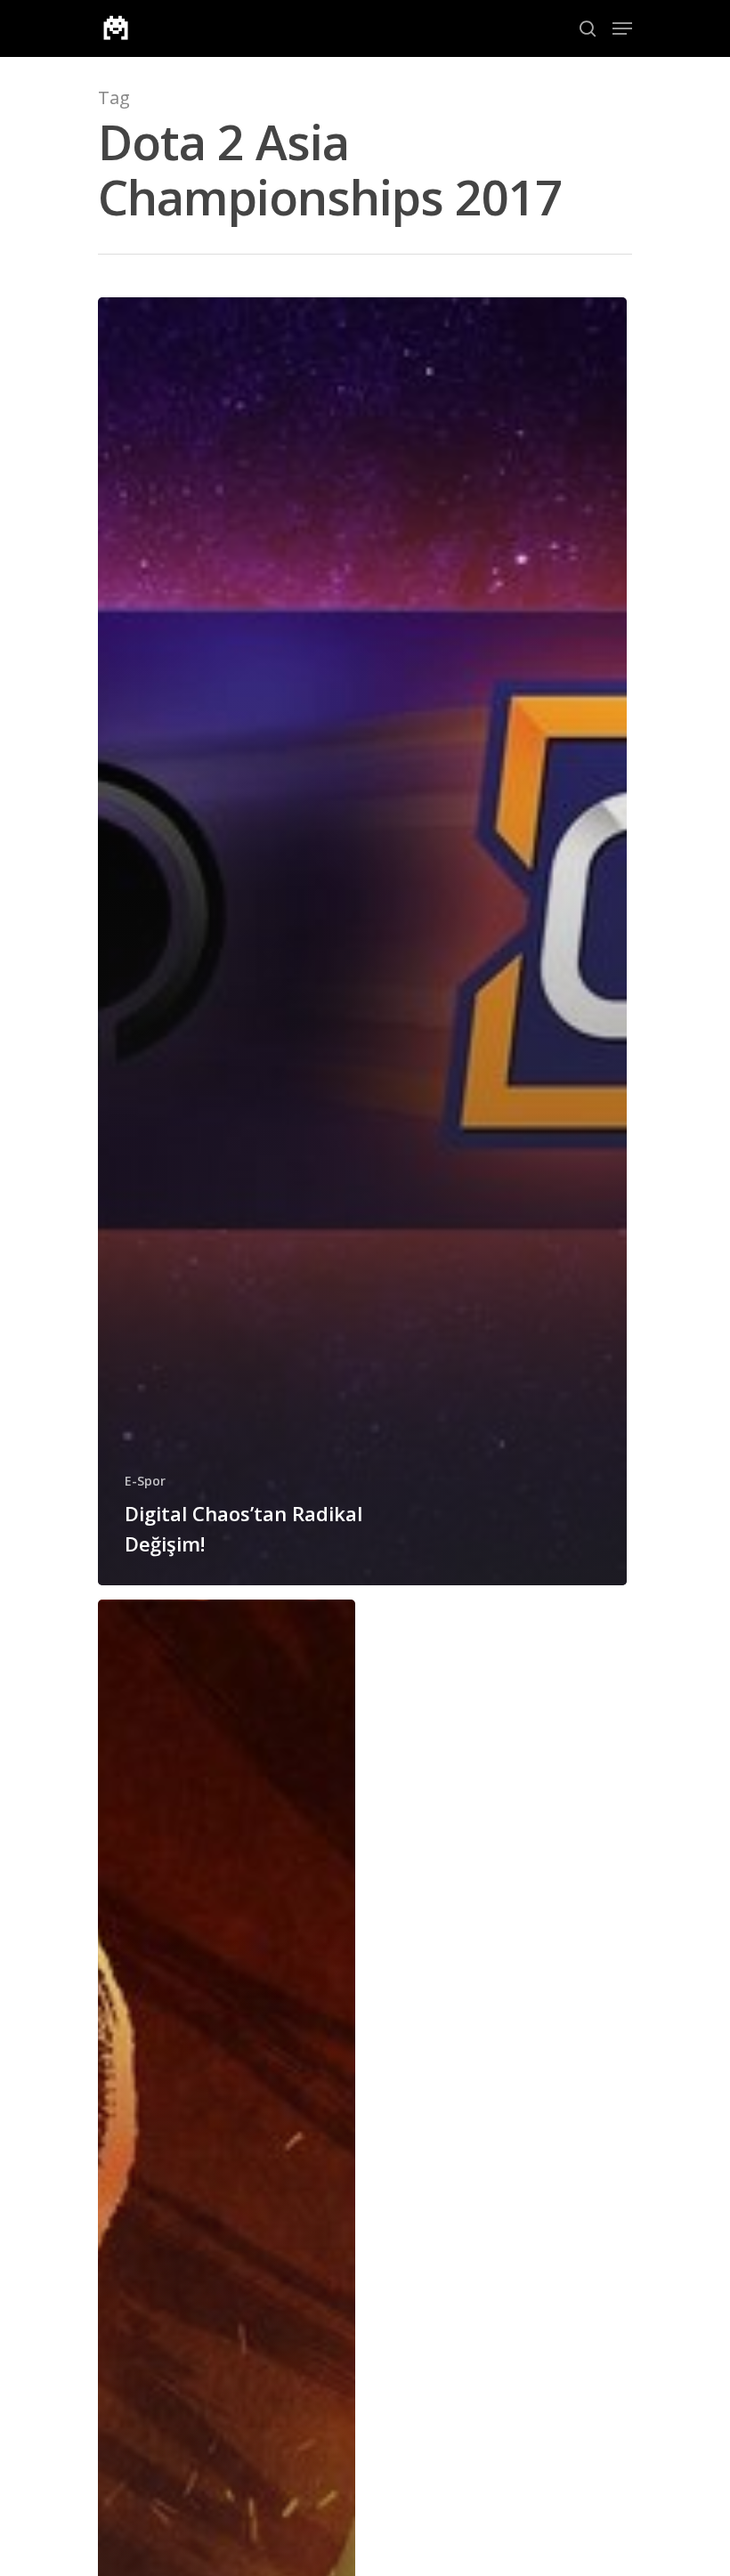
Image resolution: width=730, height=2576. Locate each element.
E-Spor (145, 1481)
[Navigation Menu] (622, 28)
